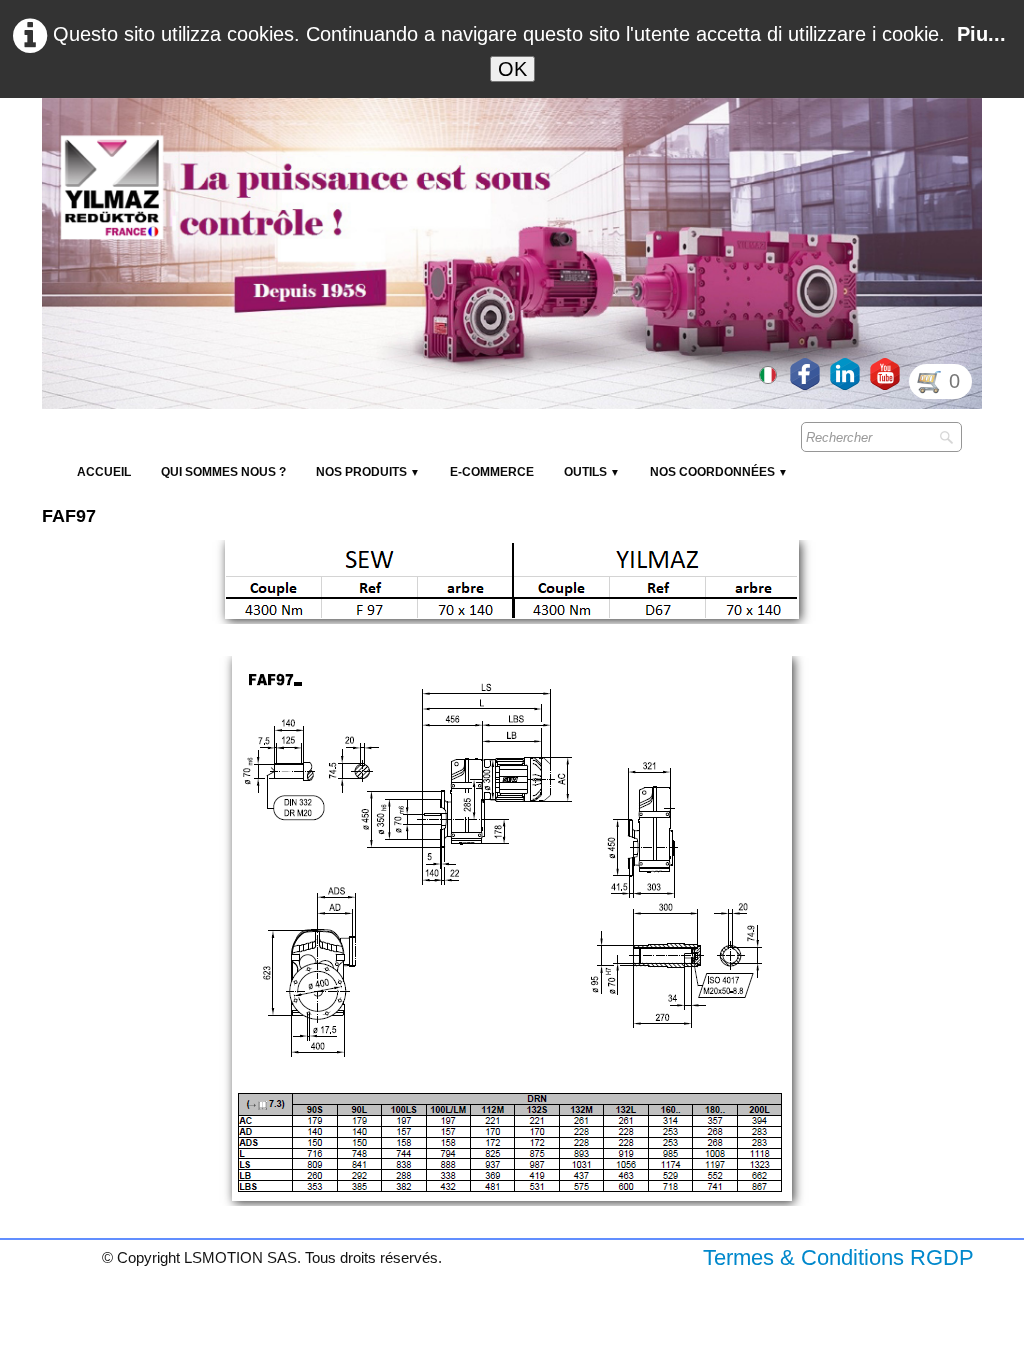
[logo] (407, 146)
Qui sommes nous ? (223, 472)
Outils (592, 472)
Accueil (104, 472)
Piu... (981, 34)
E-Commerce (492, 472)
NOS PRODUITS (368, 472)
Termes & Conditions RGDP (838, 1257)
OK (512, 69)
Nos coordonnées (719, 472)
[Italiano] (770, 373)
